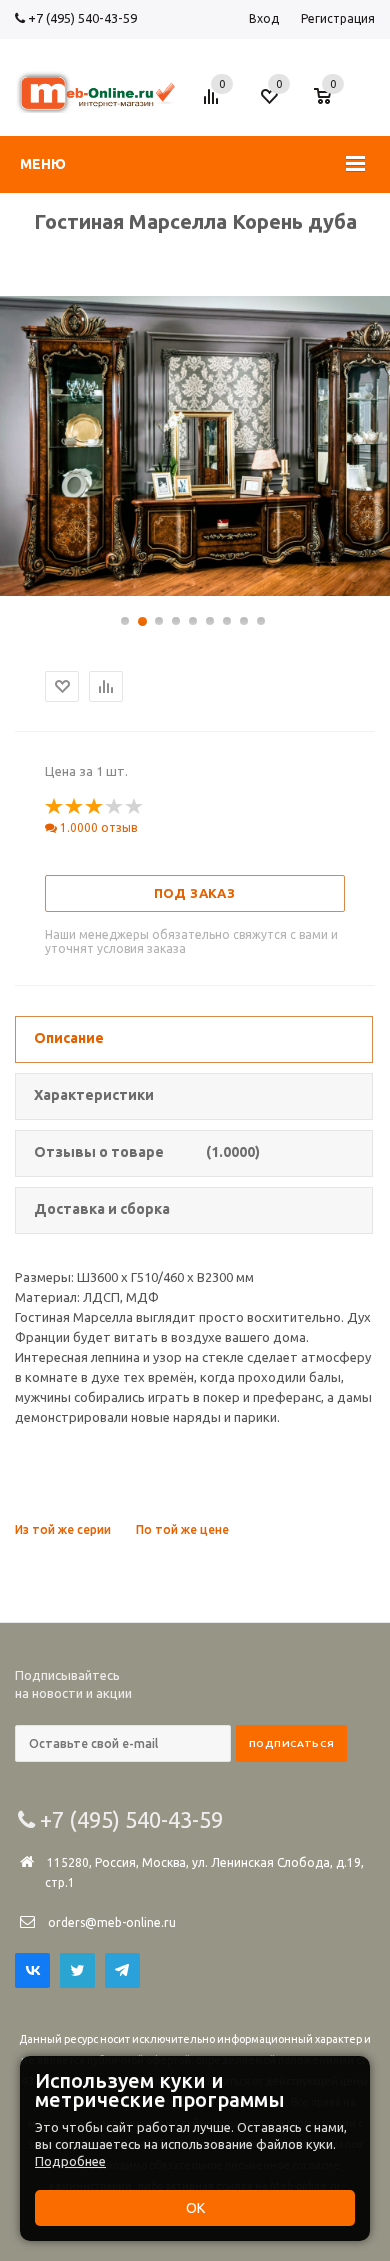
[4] (115, 807)
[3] (95, 807)
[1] (55, 807)
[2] (75, 807)
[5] (135, 807)
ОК (195, 2208)
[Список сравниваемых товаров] (214, 104)
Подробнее (70, 2161)
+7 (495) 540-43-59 (81, 18)
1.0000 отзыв (97, 827)
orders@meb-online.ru (112, 1922)
